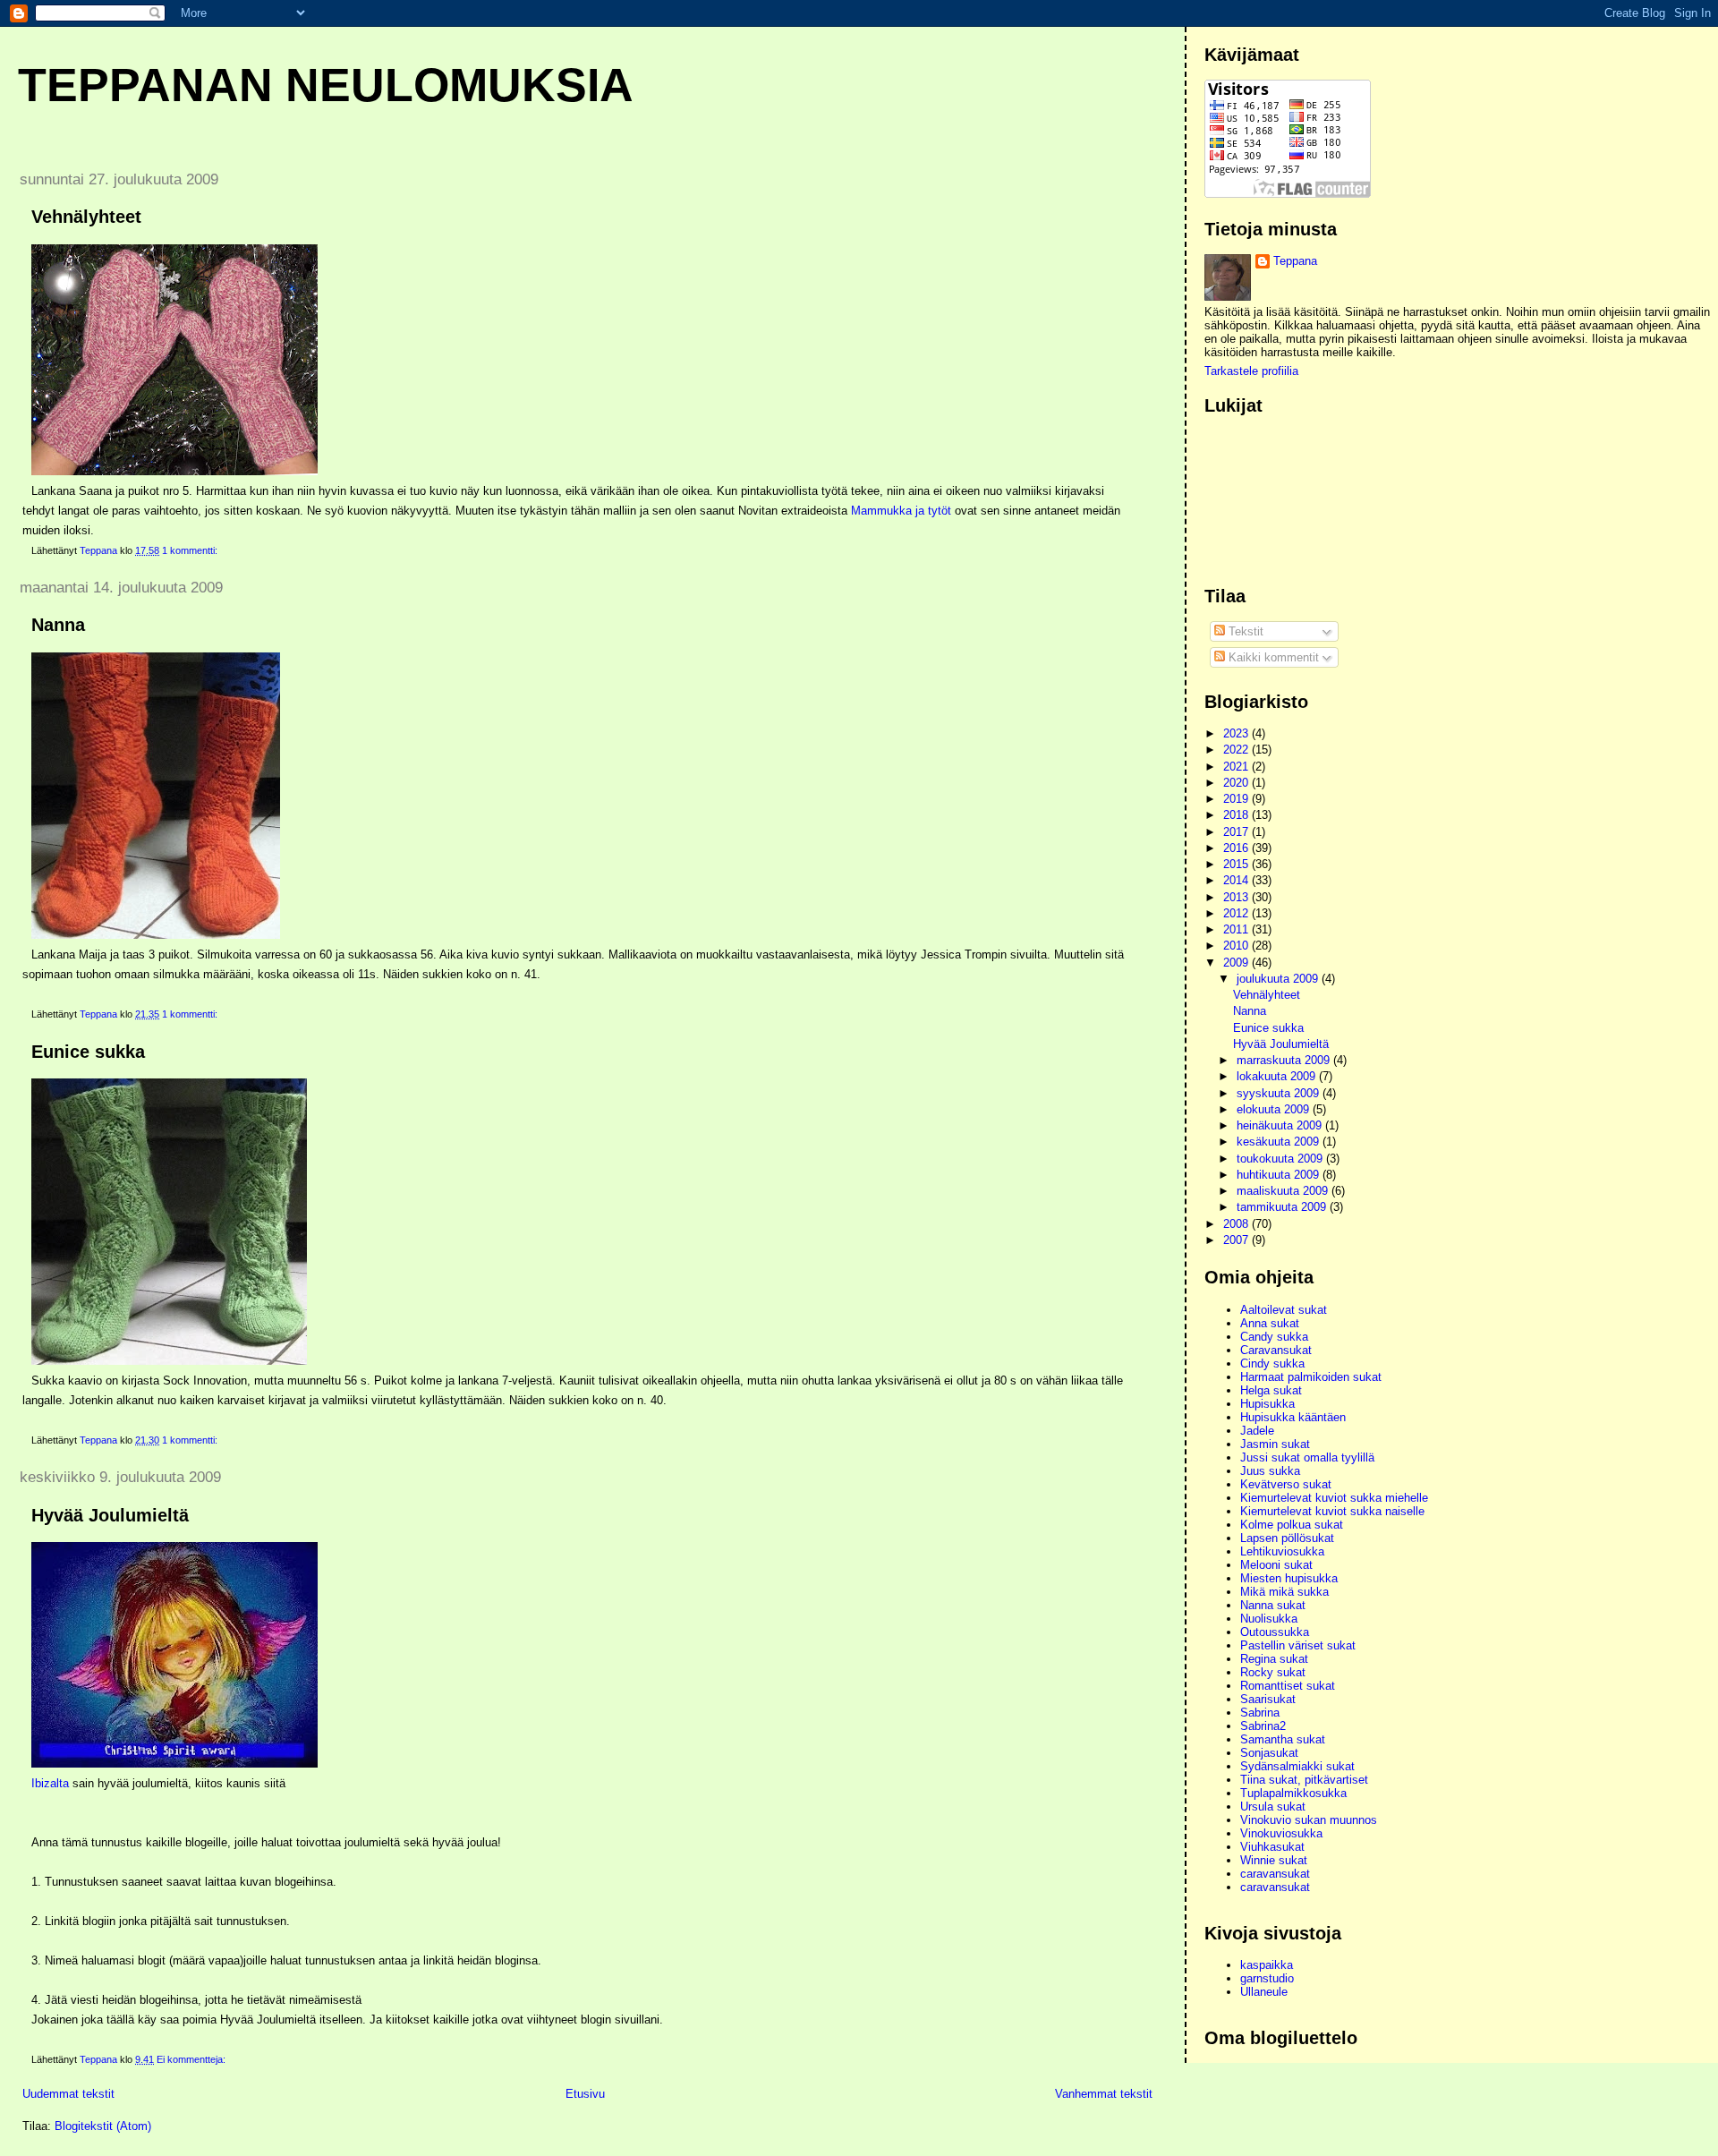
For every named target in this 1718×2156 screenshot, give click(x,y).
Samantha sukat (1283, 1739)
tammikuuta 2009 (1283, 1207)
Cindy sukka (1272, 1363)
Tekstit (1244, 631)
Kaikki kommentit (1272, 657)
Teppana (1295, 261)
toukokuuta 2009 (1281, 1159)
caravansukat (1275, 1874)
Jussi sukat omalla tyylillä (1307, 1457)
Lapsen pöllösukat (1287, 1538)
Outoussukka (1275, 1632)
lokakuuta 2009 (1278, 1076)
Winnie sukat (1274, 1860)
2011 (1237, 929)
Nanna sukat (1273, 1605)
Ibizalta (50, 1783)
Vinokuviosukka (1281, 1833)
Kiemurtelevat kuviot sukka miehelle (1334, 1498)
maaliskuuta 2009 (1284, 1191)
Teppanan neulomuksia (326, 85)
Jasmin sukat (1275, 1444)
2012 (1237, 913)
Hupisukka (1267, 1404)
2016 (1237, 848)
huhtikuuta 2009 (1280, 1175)
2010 (1237, 946)
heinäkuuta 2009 (1281, 1125)
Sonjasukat (1269, 1753)
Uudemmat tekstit (68, 2094)
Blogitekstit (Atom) (103, 2126)
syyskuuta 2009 (1280, 1093)
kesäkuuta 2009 (1280, 1142)
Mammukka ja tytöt (903, 511)
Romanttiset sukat (1288, 1686)
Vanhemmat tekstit (1104, 2094)
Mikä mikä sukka (1284, 1592)
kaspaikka (1267, 1965)
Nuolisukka (1269, 1619)
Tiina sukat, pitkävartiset (1304, 1780)
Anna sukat (1270, 1323)
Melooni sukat (1276, 1565)
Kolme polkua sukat (1292, 1525)
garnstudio (1267, 1978)
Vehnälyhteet (86, 217)
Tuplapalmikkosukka (1293, 1793)
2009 (1237, 963)
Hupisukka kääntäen (1293, 1417)
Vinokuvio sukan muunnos (1309, 1820)
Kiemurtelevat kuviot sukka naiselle (1332, 1511)
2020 (1237, 783)
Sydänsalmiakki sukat (1297, 1766)
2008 (1237, 1224)
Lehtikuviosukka (1282, 1551)
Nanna (58, 625)
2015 (1237, 864)
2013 (1237, 897)
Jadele (1257, 1431)
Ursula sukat (1273, 1807)
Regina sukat (1274, 1659)
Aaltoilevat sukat (1284, 1310)
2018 (1237, 815)
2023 (1237, 733)
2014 (1237, 880)
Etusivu (585, 2094)
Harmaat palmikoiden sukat (1311, 1377)
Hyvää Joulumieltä (110, 1515)
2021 (1237, 767)
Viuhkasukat (1272, 1847)
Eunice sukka (88, 1052)
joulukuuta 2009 (1279, 979)
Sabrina (1260, 1713)
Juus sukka (1270, 1471)
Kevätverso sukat (1286, 1484)
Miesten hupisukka (1289, 1578)
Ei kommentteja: (192, 2059)
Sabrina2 (1263, 1726)
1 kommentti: (191, 550)
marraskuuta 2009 (1285, 1060)
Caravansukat (1276, 1350)
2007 (1237, 1240)
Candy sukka (1274, 1337)
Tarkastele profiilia (1251, 371)
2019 (1237, 799)
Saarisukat (1268, 1699)
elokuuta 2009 (1275, 1109)
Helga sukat (1271, 1390)
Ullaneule (1264, 1992)
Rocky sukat (1273, 1672)
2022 (1237, 750)
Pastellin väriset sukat (1298, 1645)
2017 (1237, 832)
